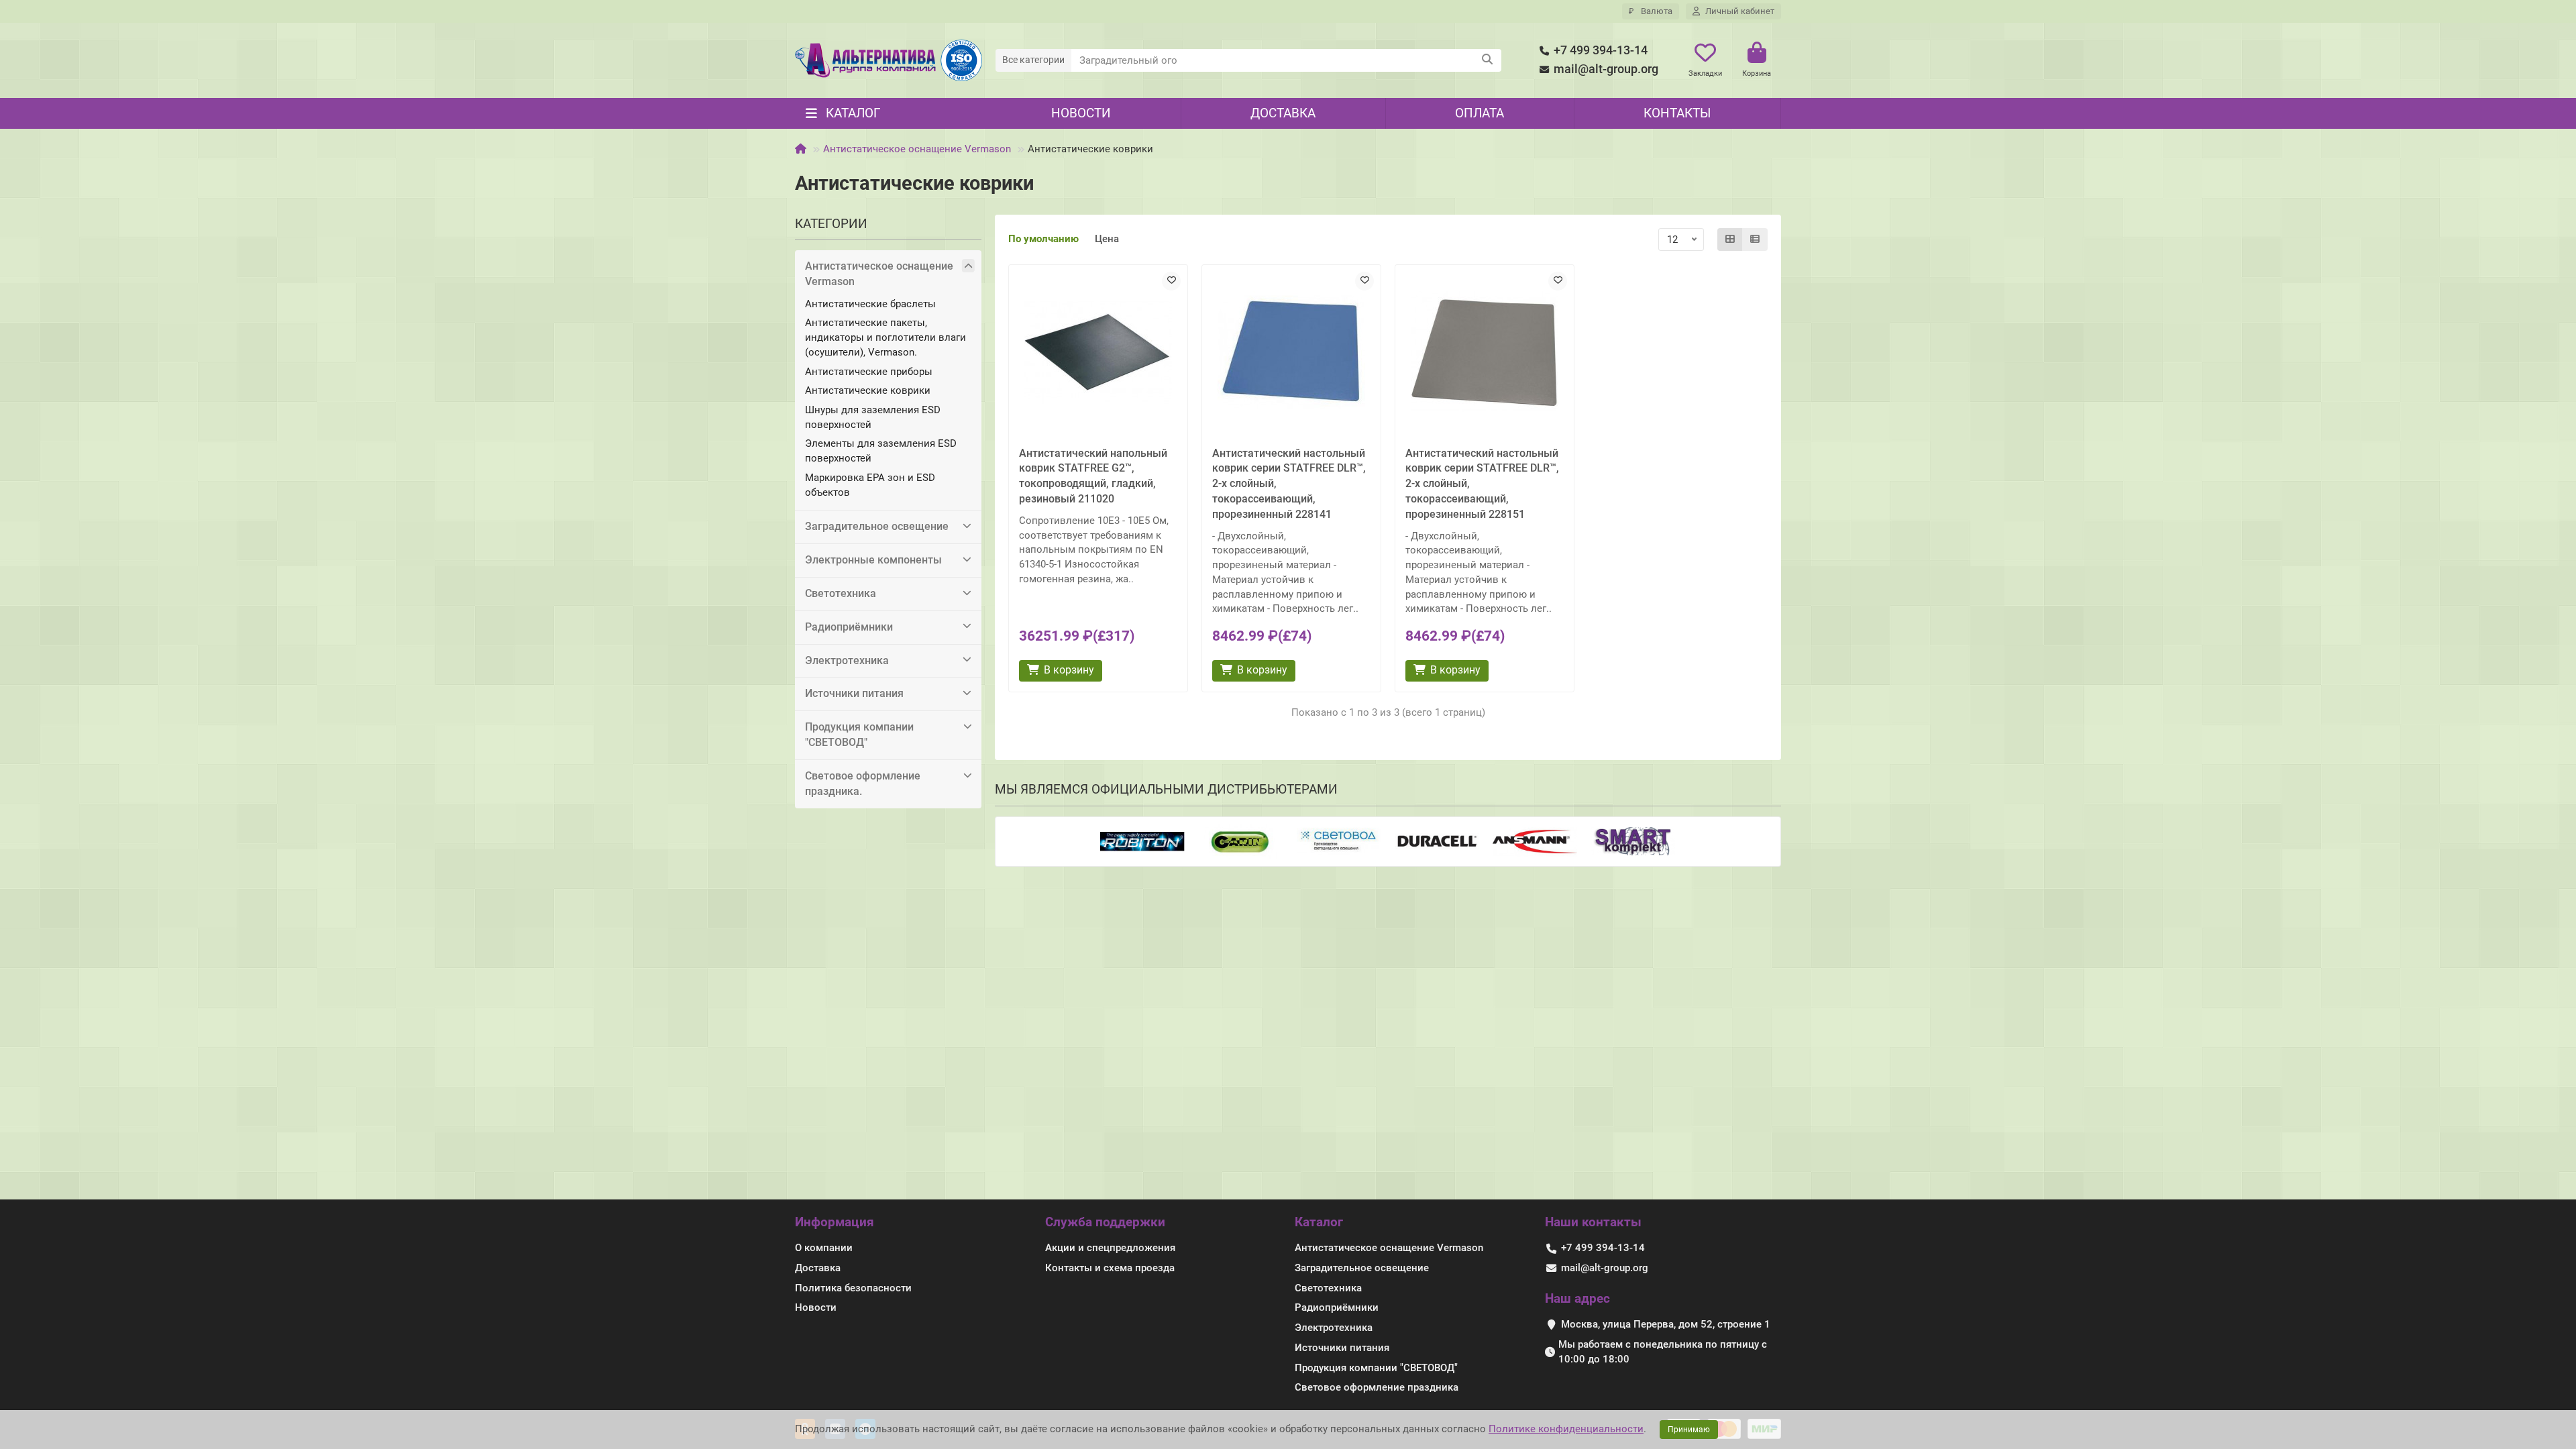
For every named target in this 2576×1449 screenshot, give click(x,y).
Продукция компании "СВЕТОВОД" (859, 735)
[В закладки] (1171, 281)
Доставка (1283, 113)
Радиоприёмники (849, 627)
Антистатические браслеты (870, 304)
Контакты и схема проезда (1110, 1268)
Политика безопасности (853, 1288)
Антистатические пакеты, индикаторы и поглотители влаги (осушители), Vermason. (885, 337)
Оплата (1480, 113)
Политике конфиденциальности (1566, 1429)
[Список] (1755, 239)
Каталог (1319, 1222)
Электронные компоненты (873, 560)
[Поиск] (1487, 60)
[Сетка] (1730, 239)
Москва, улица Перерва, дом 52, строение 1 (1666, 1324)
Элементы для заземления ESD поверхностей (881, 451)
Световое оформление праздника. (863, 784)
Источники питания (854, 693)
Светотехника (841, 593)
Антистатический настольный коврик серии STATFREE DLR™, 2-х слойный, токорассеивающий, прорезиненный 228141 (1289, 484)
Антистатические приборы (869, 372)
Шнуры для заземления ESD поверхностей (873, 417)
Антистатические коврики (868, 390)
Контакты (1677, 113)
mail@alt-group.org (1606, 69)
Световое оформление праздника (1377, 1387)
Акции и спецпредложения (1110, 1248)
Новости (1081, 113)
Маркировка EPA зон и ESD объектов (870, 485)
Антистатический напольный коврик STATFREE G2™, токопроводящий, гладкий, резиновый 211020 (1093, 476)
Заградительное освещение (877, 526)
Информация (835, 1222)
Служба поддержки (1105, 1222)
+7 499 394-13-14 (1601, 50)
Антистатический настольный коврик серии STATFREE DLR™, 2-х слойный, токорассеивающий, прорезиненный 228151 (1482, 484)
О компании (824, 1248)
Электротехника (847, 660)
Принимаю (1689, 1430)
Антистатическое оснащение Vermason (917, 149)
